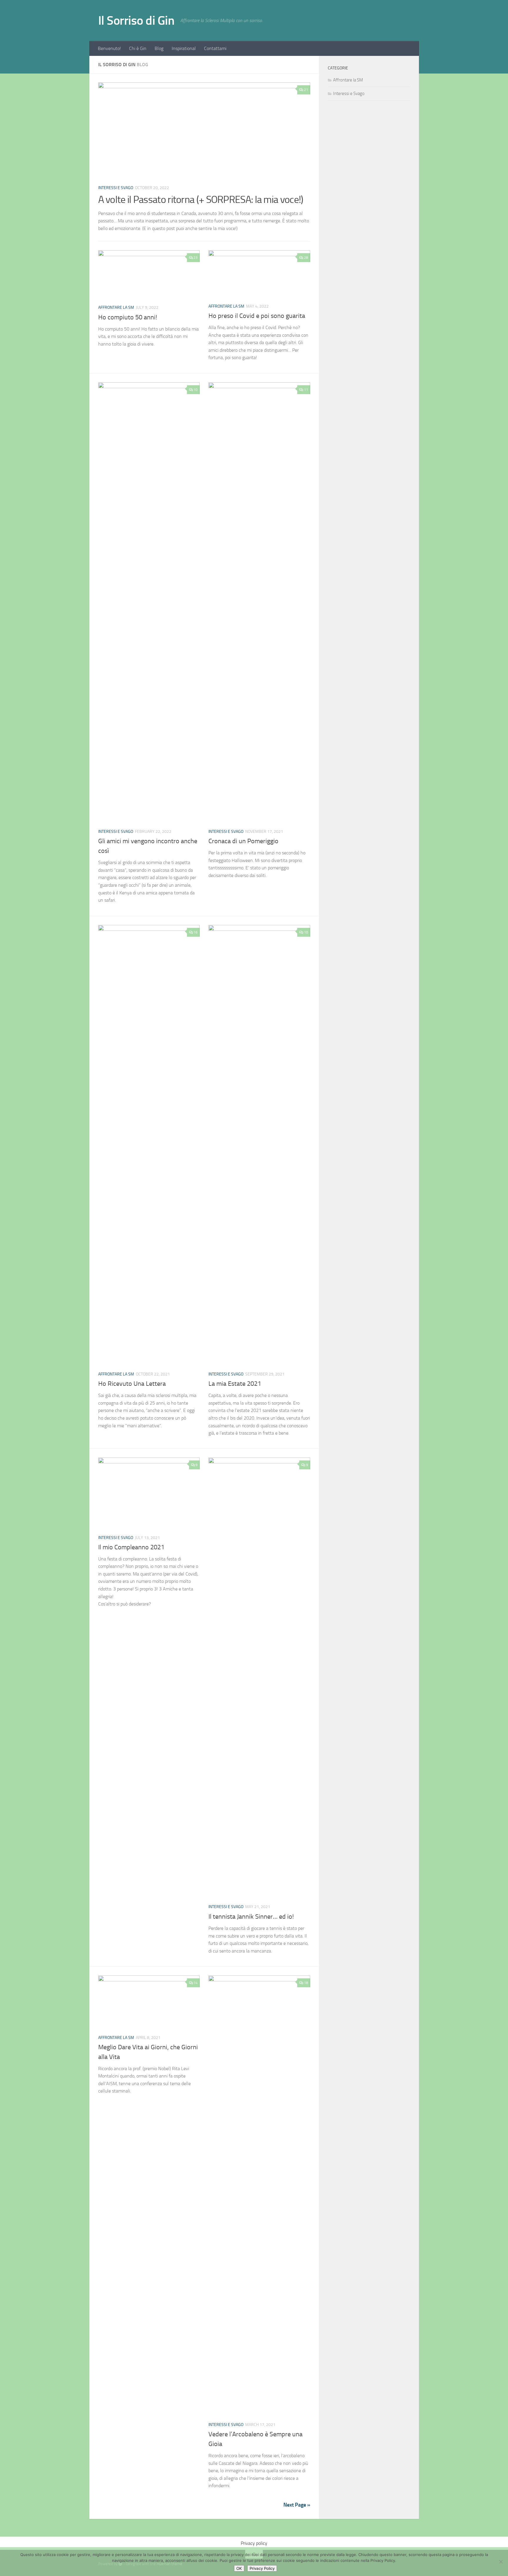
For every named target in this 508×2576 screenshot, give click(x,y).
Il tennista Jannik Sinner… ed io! (251, 1917)
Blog (159, 48)
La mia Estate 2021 (235, 1384)
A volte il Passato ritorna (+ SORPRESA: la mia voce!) (201, 200)
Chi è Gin (138, 48)
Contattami (215, 48)
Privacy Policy (262, 2568)
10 (195, 390)
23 (195, 258)
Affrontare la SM (116, 307)
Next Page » (297, 2505)
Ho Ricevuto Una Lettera (132, 1384)
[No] (501, 2562)
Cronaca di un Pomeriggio (243, 841)
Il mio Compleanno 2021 (131, 1547)
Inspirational (184, 48)
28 (306, 258)
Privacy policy (254, 2543)
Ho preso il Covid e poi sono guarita (257, 316)
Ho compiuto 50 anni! (128, 317)
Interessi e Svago (116, 188)
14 (195, 1983)
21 (306, 90)
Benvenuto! (109, 48)
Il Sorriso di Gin (136, 21)
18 (306, 1983)
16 (195, 932)
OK (239, 2568)
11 (306, 390)
